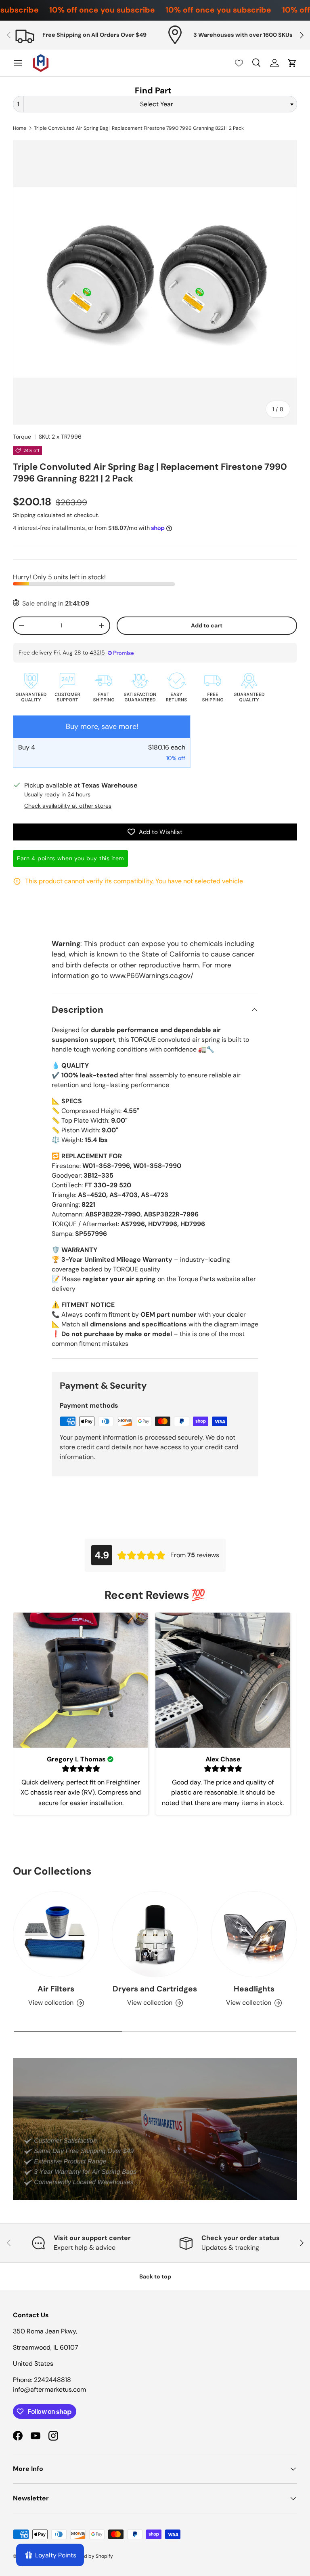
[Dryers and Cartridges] (155, 1934)
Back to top (155, 2276)
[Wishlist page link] (239, 63)
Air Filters (56, 1989)
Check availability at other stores (68, 806)
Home (20, 128)
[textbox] (159, 104)
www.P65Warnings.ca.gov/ (152, 976)
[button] (292, 63)
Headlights (254, 1989)
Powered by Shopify (90, 2556)
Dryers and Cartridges (155, 1989)
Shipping (24, 515)
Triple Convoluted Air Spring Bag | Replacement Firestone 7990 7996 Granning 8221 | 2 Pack (139, 128)
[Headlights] (254, 1934)
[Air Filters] (56, 1934)
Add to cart (207, 625)
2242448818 (52, 2380)
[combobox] (155, 104)
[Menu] (18, 63)
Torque (22, 437)
